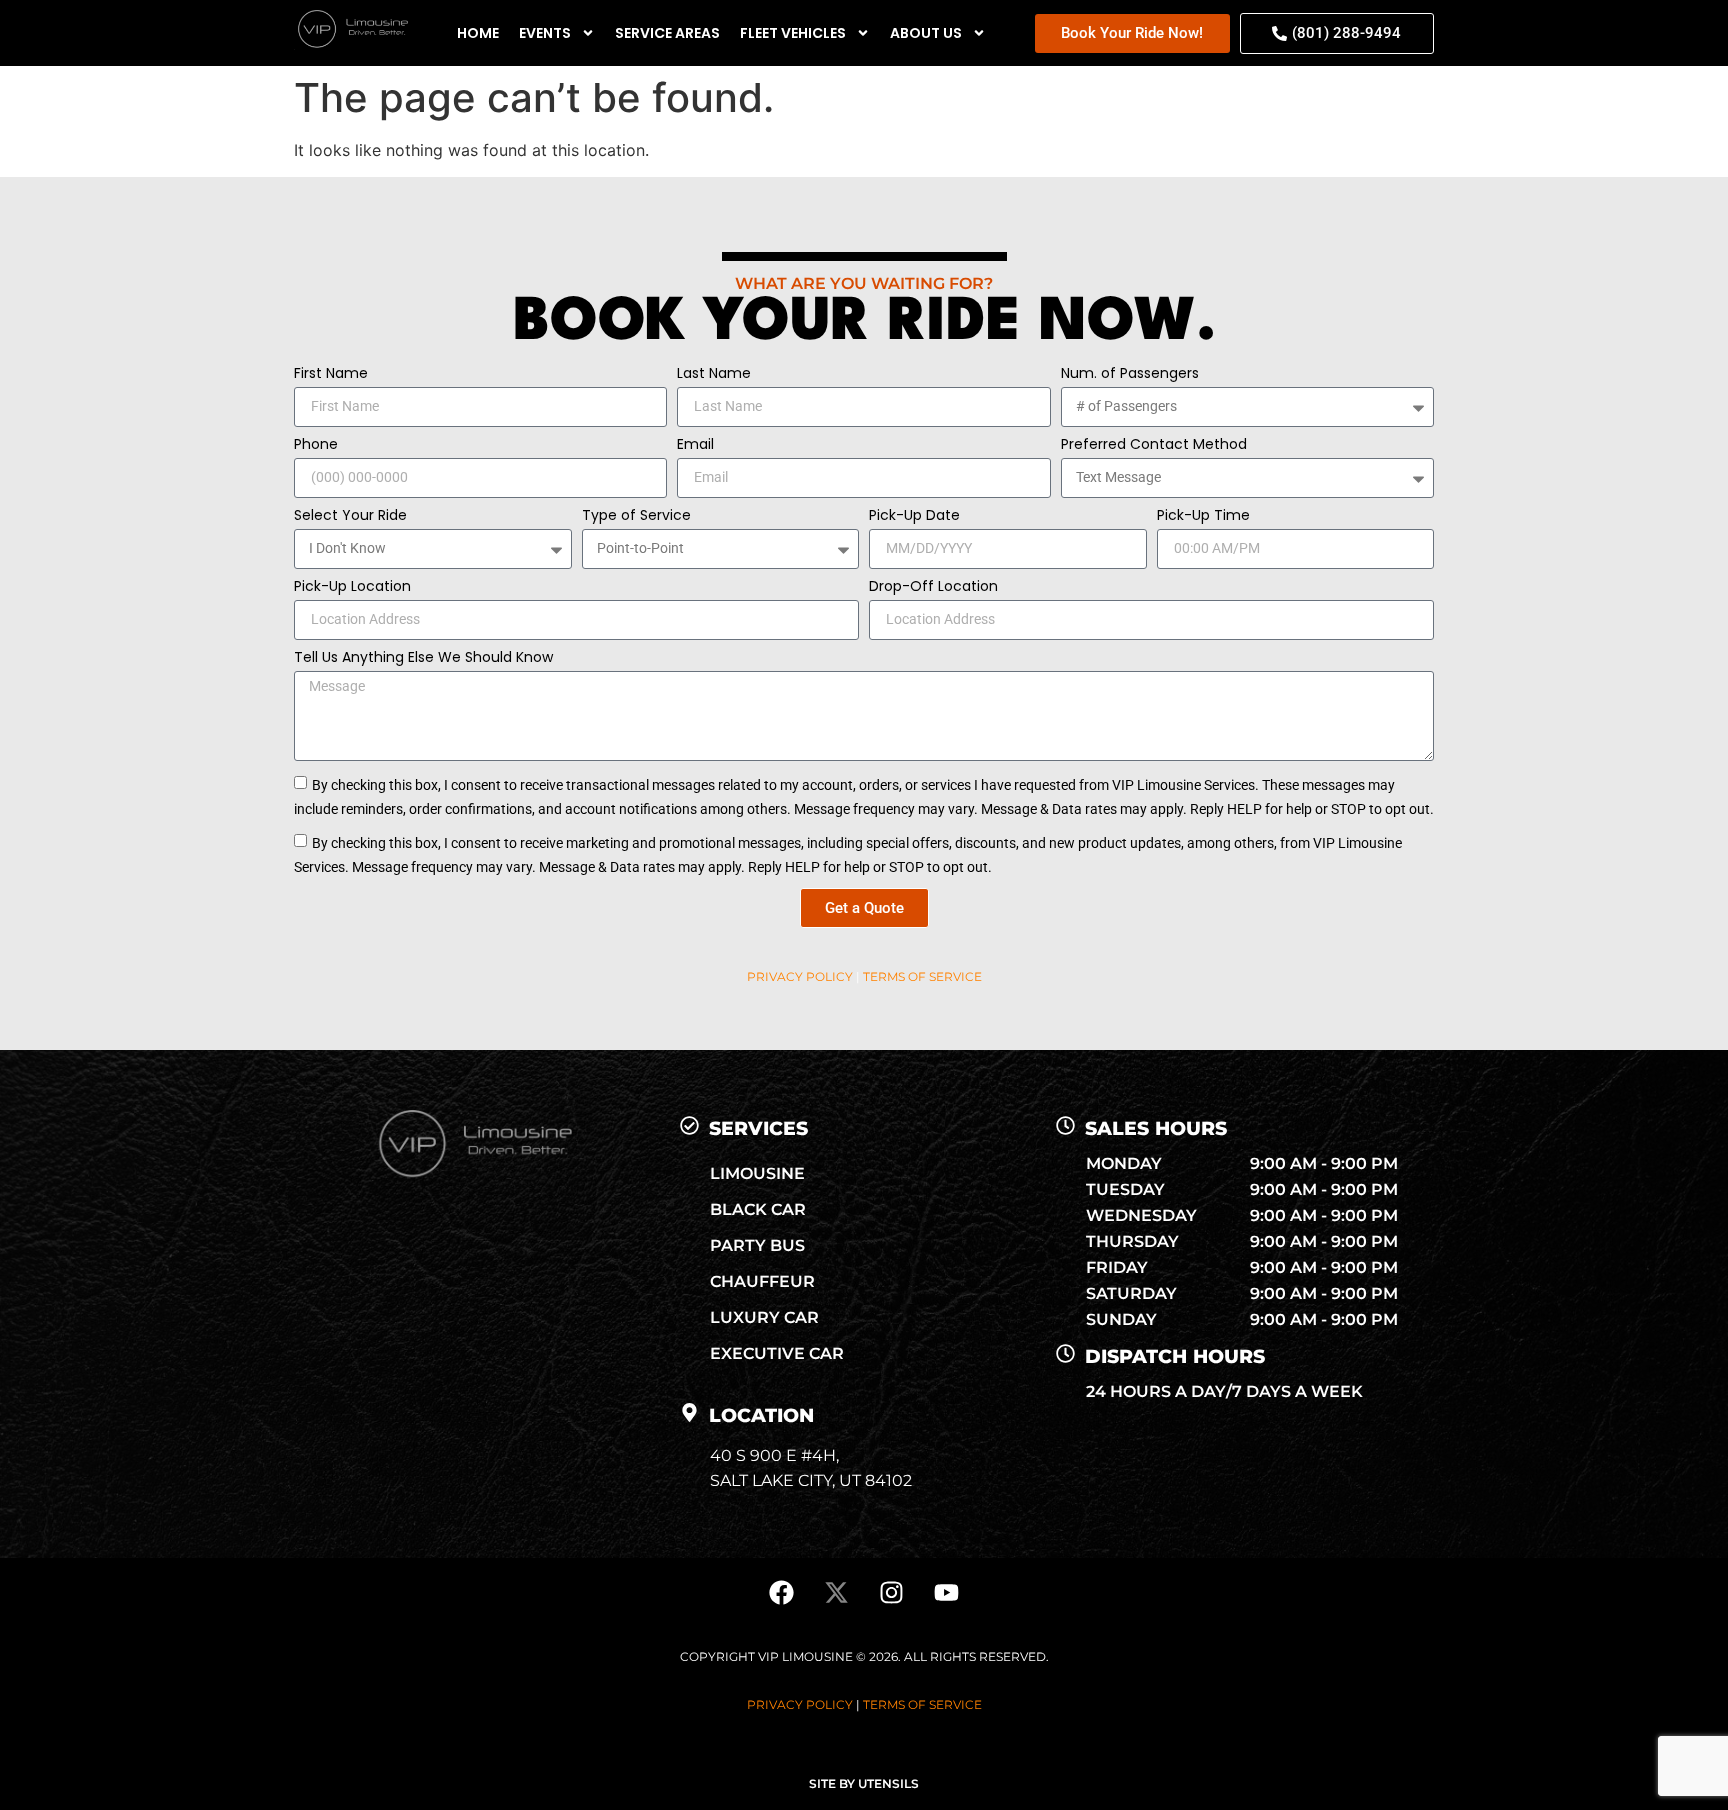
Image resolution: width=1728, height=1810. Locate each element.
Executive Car (777, 1353)
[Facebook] (782, 1593)
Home (478, 33)
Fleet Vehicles (793, 33)
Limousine (757, 1173)
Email (695, 445)
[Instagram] (892, 1593)
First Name (331, 374)
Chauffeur (762, 1281)
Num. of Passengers (1130, 374)
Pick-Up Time (1203, 516)
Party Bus (757, 1245)
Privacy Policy (800, 976)
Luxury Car (764, 1317)
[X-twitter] (837, 1593)
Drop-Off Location (933, 587)
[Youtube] (947, 1593)
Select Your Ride (350, 516)
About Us (926, 33)
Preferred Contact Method (1154, 445)
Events (545, 33)
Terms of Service (922, 976)
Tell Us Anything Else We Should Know (423, 658)
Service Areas (667, 33)
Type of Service (636, 516)
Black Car (758, 1209)
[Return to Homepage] (351, 44)
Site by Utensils (864, 1783)
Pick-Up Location (352, 587)
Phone (316, 445)
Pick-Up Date (914, 516)
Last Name (714, 374)
